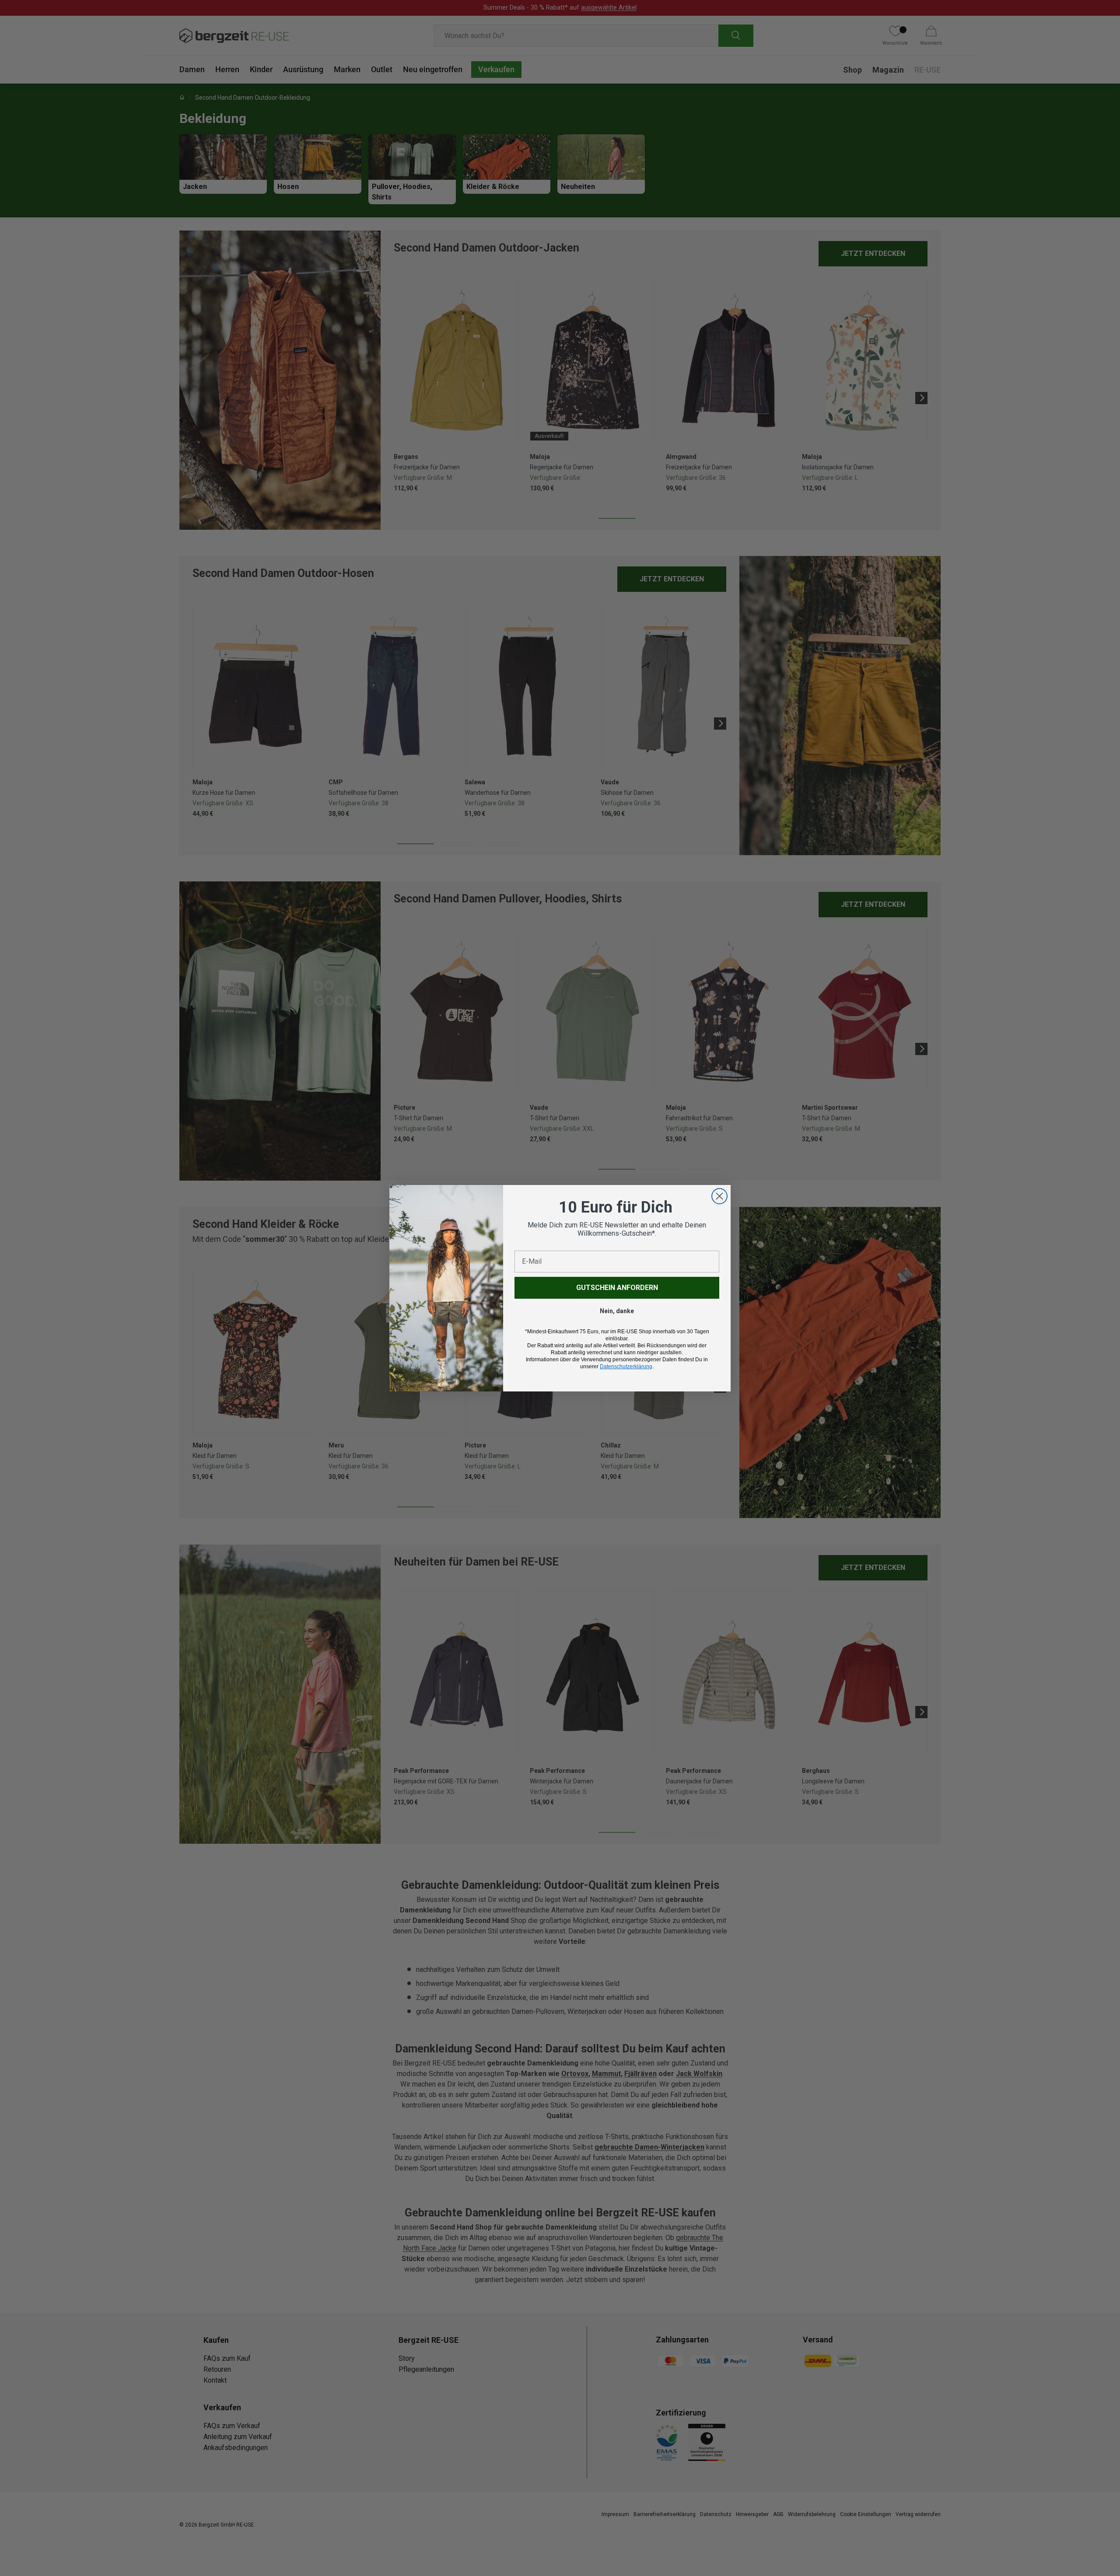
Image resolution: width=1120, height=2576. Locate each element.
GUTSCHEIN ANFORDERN (617, 1288)
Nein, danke (617, 1311)
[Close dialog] (719, 1196)
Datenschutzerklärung (626, 1367)
